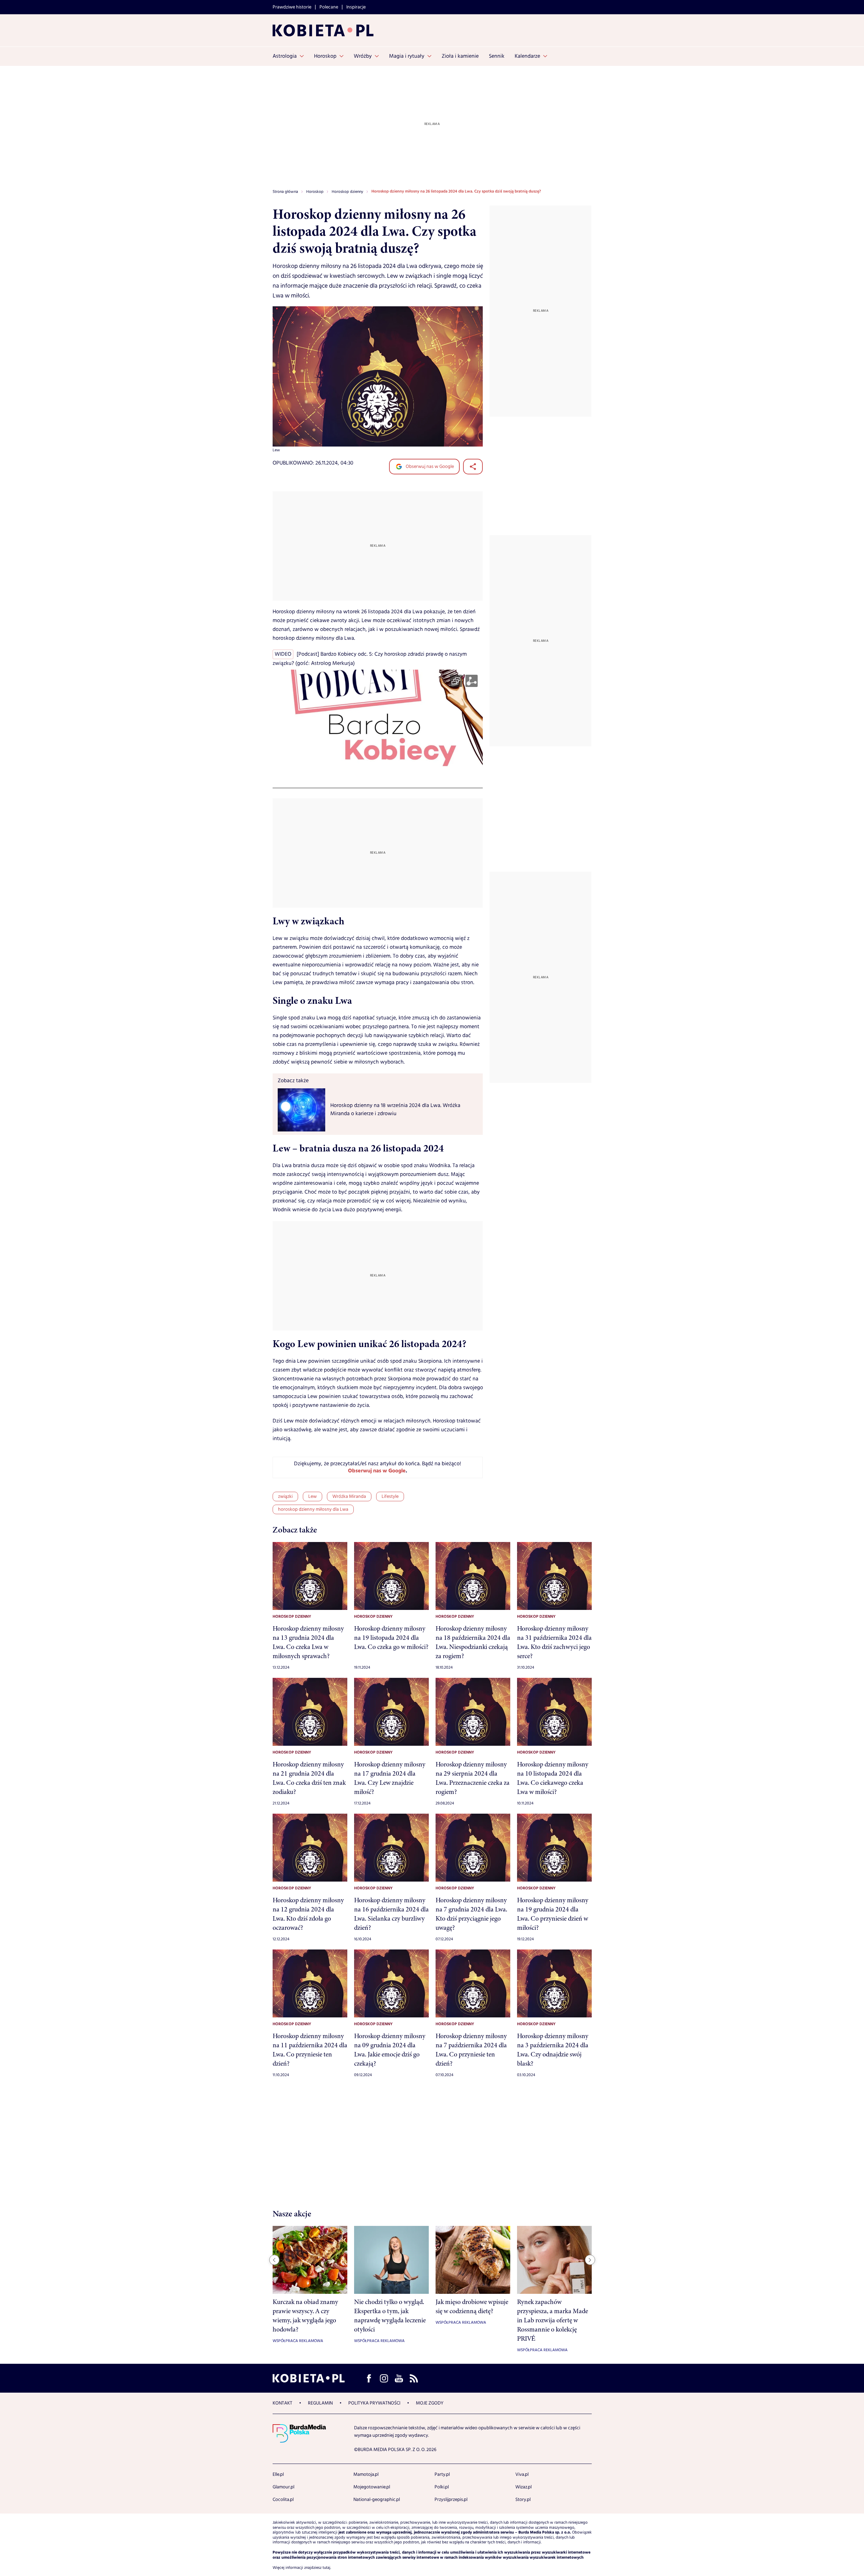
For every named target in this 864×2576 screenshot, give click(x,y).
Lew (312, 1496)
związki (285, 1496)
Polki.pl (442, 2487)
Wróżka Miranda (349, 1496)
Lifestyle (390, 1496)
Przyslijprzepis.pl (451, 2500)
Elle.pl (278, 2474)
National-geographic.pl (377, 2500)
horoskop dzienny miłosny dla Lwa (313, 1509)
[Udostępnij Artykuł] (473, 467)
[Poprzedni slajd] (274, 2260)
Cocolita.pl (283, 2500)
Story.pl (523, 2500)
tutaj (326, 2568)
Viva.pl (522, 2474)
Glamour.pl (283, 2487)
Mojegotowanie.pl (372, 2487)
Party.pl (442, 2474)
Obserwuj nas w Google (429, 467)
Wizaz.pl (523, 2487)
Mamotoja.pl (366, 2474)
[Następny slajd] (590, 2260)
